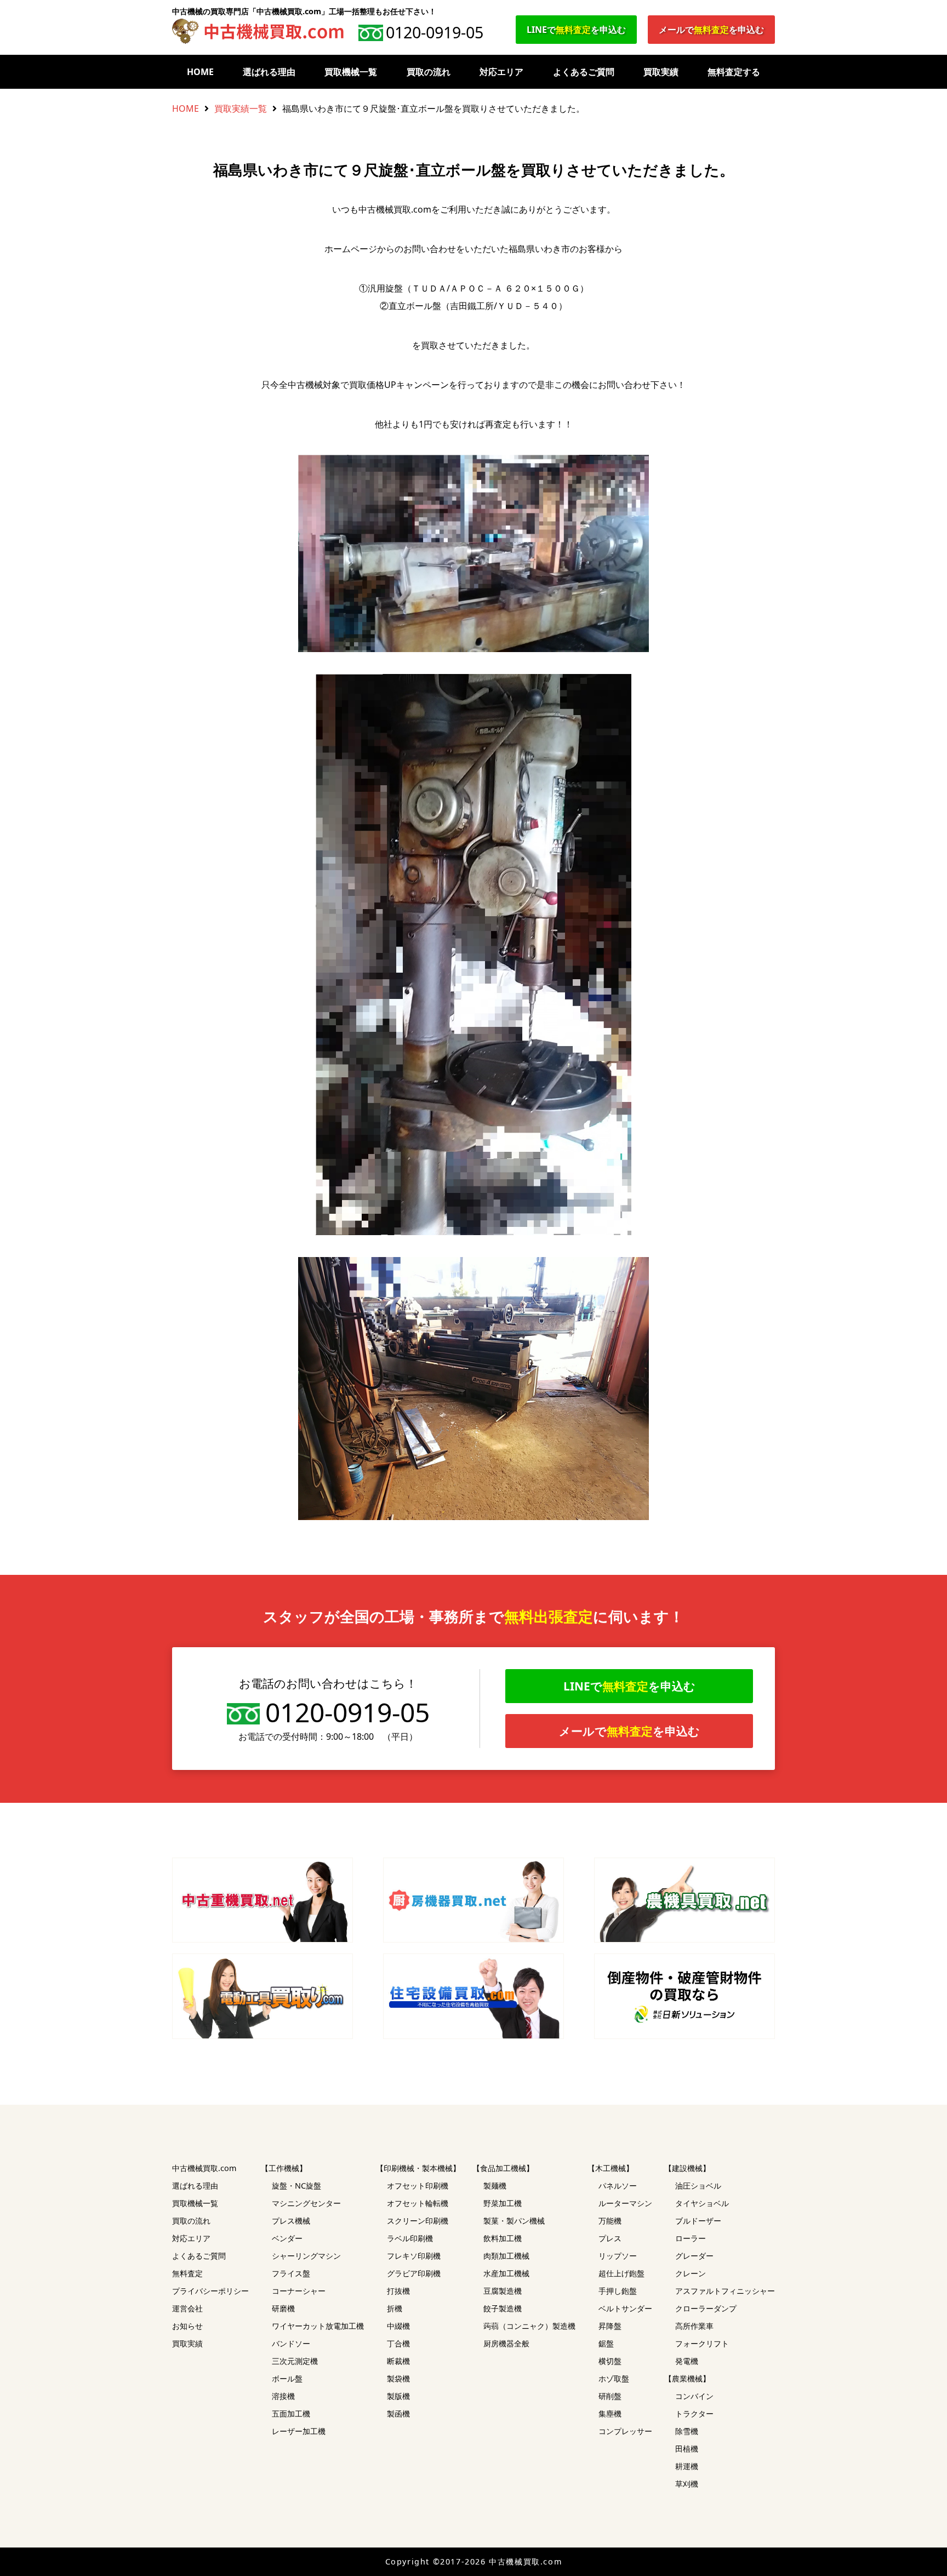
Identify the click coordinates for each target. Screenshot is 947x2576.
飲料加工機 (503, 2238)
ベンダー (287, 2238)
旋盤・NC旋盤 (296, 2186)
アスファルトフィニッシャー (725, 2291)
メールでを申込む (711, 30)
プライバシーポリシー (210, 2291)
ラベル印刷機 (410, 2238)
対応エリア (501, 72)
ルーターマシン (625, 2203)
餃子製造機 (503, 2308)
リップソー (618, 2256)
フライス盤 (291, 2273)
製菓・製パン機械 (514, 2221)
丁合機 (398, 2343)
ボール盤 (287, 2378)
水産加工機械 (506, 2273)
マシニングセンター (306, 2203)
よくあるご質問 (584, 72)
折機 (395, 2308)
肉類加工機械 (506, 2256)
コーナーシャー (299, 2291)
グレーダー (694, 2256)
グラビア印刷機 (414, 2273)
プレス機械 (291, 2221)
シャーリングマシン (306, 2256)
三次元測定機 (295, 2361)
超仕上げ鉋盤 (621, 2273)
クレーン (691, 2273)
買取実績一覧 (241, 108)
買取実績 (661, 72)
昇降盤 (610, 2326)
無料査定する (734, 72)
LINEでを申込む (576, 30)
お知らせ (187, 2326)
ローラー (691, 2238)
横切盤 (610, 2361)
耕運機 (687, 2466)
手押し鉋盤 (618, 2291)
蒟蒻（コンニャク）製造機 (529, 2326)
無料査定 (187, 2273)
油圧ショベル (698, 2186)
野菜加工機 (503, 2203)
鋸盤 (606, 2343)
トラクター (694, 2414)
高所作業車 (694, 2326)
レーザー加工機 (299, 2431)
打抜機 (398, 2291)
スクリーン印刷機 (418, 2221)
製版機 (398, 2396)
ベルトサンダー (625, 2308)
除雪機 (687, 2431)
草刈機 (687, 2484)
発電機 (687, 2361)
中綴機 (398, 2326)
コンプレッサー (625, 2431)
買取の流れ (429, 72)
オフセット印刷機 (418, 2186)
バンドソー (291, 2343)
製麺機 (495, 2186)
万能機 (610, 2221)
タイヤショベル (702, 2203)
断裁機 (398, 2361)
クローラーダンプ (706, 2308)
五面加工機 (291, 2414)
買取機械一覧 (351, 72)
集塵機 (610, 2414)
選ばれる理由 (269, 72)
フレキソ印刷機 (414, 2256)
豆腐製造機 (503, 2291)
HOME (200, 72)
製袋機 (398, 2378)
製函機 (398, 2414)
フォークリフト (702, 2343)
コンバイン (694, 2396)
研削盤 (610, 2396)
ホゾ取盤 (614, 2378)
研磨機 (283, 2308)
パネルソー (618, 2186)
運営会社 (187, 2308)
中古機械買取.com (204, 2168)
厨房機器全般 (506, 2343)
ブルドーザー (698, 2221)
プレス (610, 2238)
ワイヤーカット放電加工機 (318, 2326)
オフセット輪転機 (418, 2203)
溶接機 (283, 2396)
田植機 (687, 2449)
